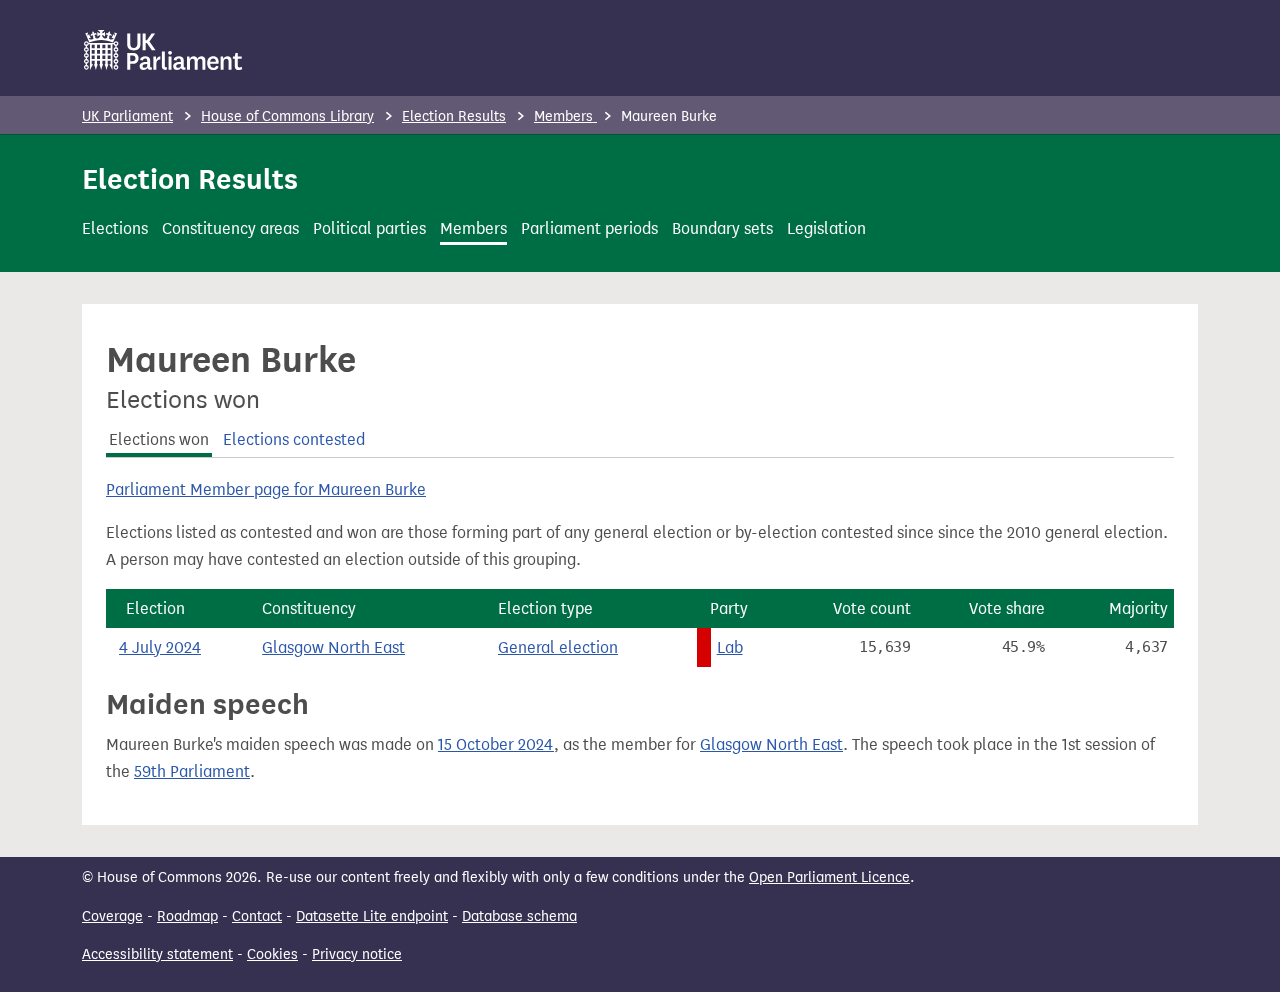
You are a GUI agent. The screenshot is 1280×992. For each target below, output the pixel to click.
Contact (257, 916)
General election (558, 647)
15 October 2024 (496, 744)
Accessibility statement (157, 954)
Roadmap (187, 916)
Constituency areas (230, 228)
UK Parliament (127, 116)
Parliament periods (589, 228)
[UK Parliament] (163, 50)
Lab (730, 647)
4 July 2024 (160, 647)
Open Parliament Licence (829, 877)
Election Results (454, 116)
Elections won (159, 439)
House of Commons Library (287, 116)
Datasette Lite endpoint (372, 916)
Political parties (369, 228)
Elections (115, 228)
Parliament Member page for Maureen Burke (266, 489)
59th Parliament (192, 771)
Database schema (519, 916)
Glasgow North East (333, 647)
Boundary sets (722, 228)
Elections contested (294, 439)
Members (565, 116)
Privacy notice (357, 954)
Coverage (112, 916)
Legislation (826, 228)
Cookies (272, 954)
